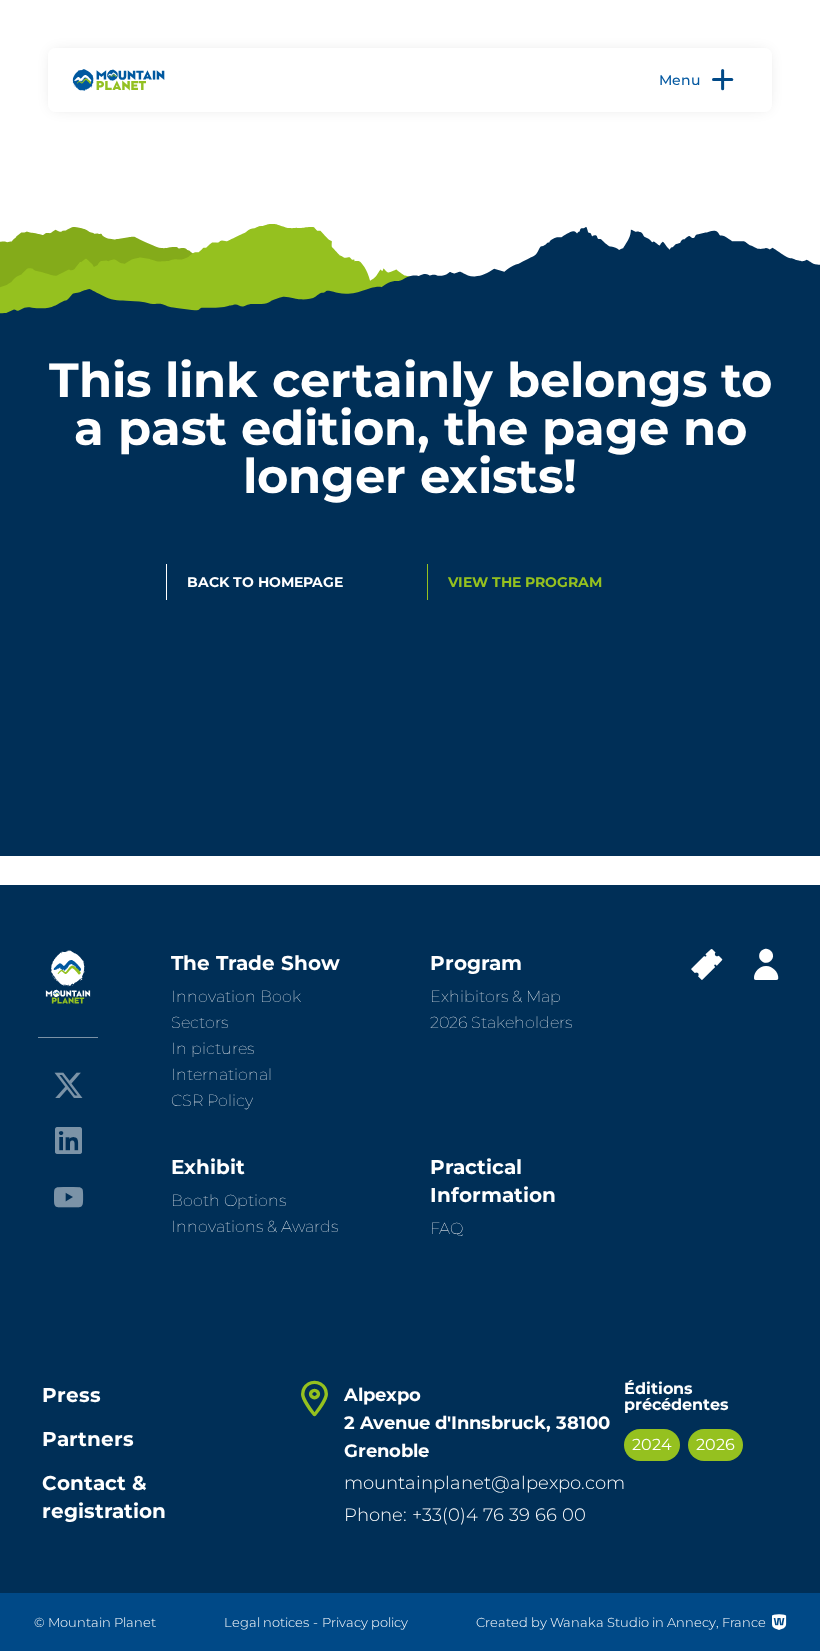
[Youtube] (68, 1195)
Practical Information (493, 1181)
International (221, 1074)
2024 (652, 1444)
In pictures (212, 1048)
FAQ (446, 1228)
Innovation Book (236, 996)
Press (71, 1395)
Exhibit (208, 1167)
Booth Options (228, 1200)
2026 (715, 1444)
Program (476, 963)
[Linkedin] (68, 1140)
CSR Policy (212, 1100)
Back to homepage (265, 582)
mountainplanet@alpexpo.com (484, 1483)
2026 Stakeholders (501, 1022)
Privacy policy (365, 1622)
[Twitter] (68, 1085)
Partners (88, 1439)
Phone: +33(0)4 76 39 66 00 (465, 1515)
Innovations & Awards (254, 1226)
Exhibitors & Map (495, 996)
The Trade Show (255, 963)
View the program (525, 582)
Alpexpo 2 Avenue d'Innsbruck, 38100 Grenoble (477, 1423)
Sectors (199, 1022)
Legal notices (266, 1622)
